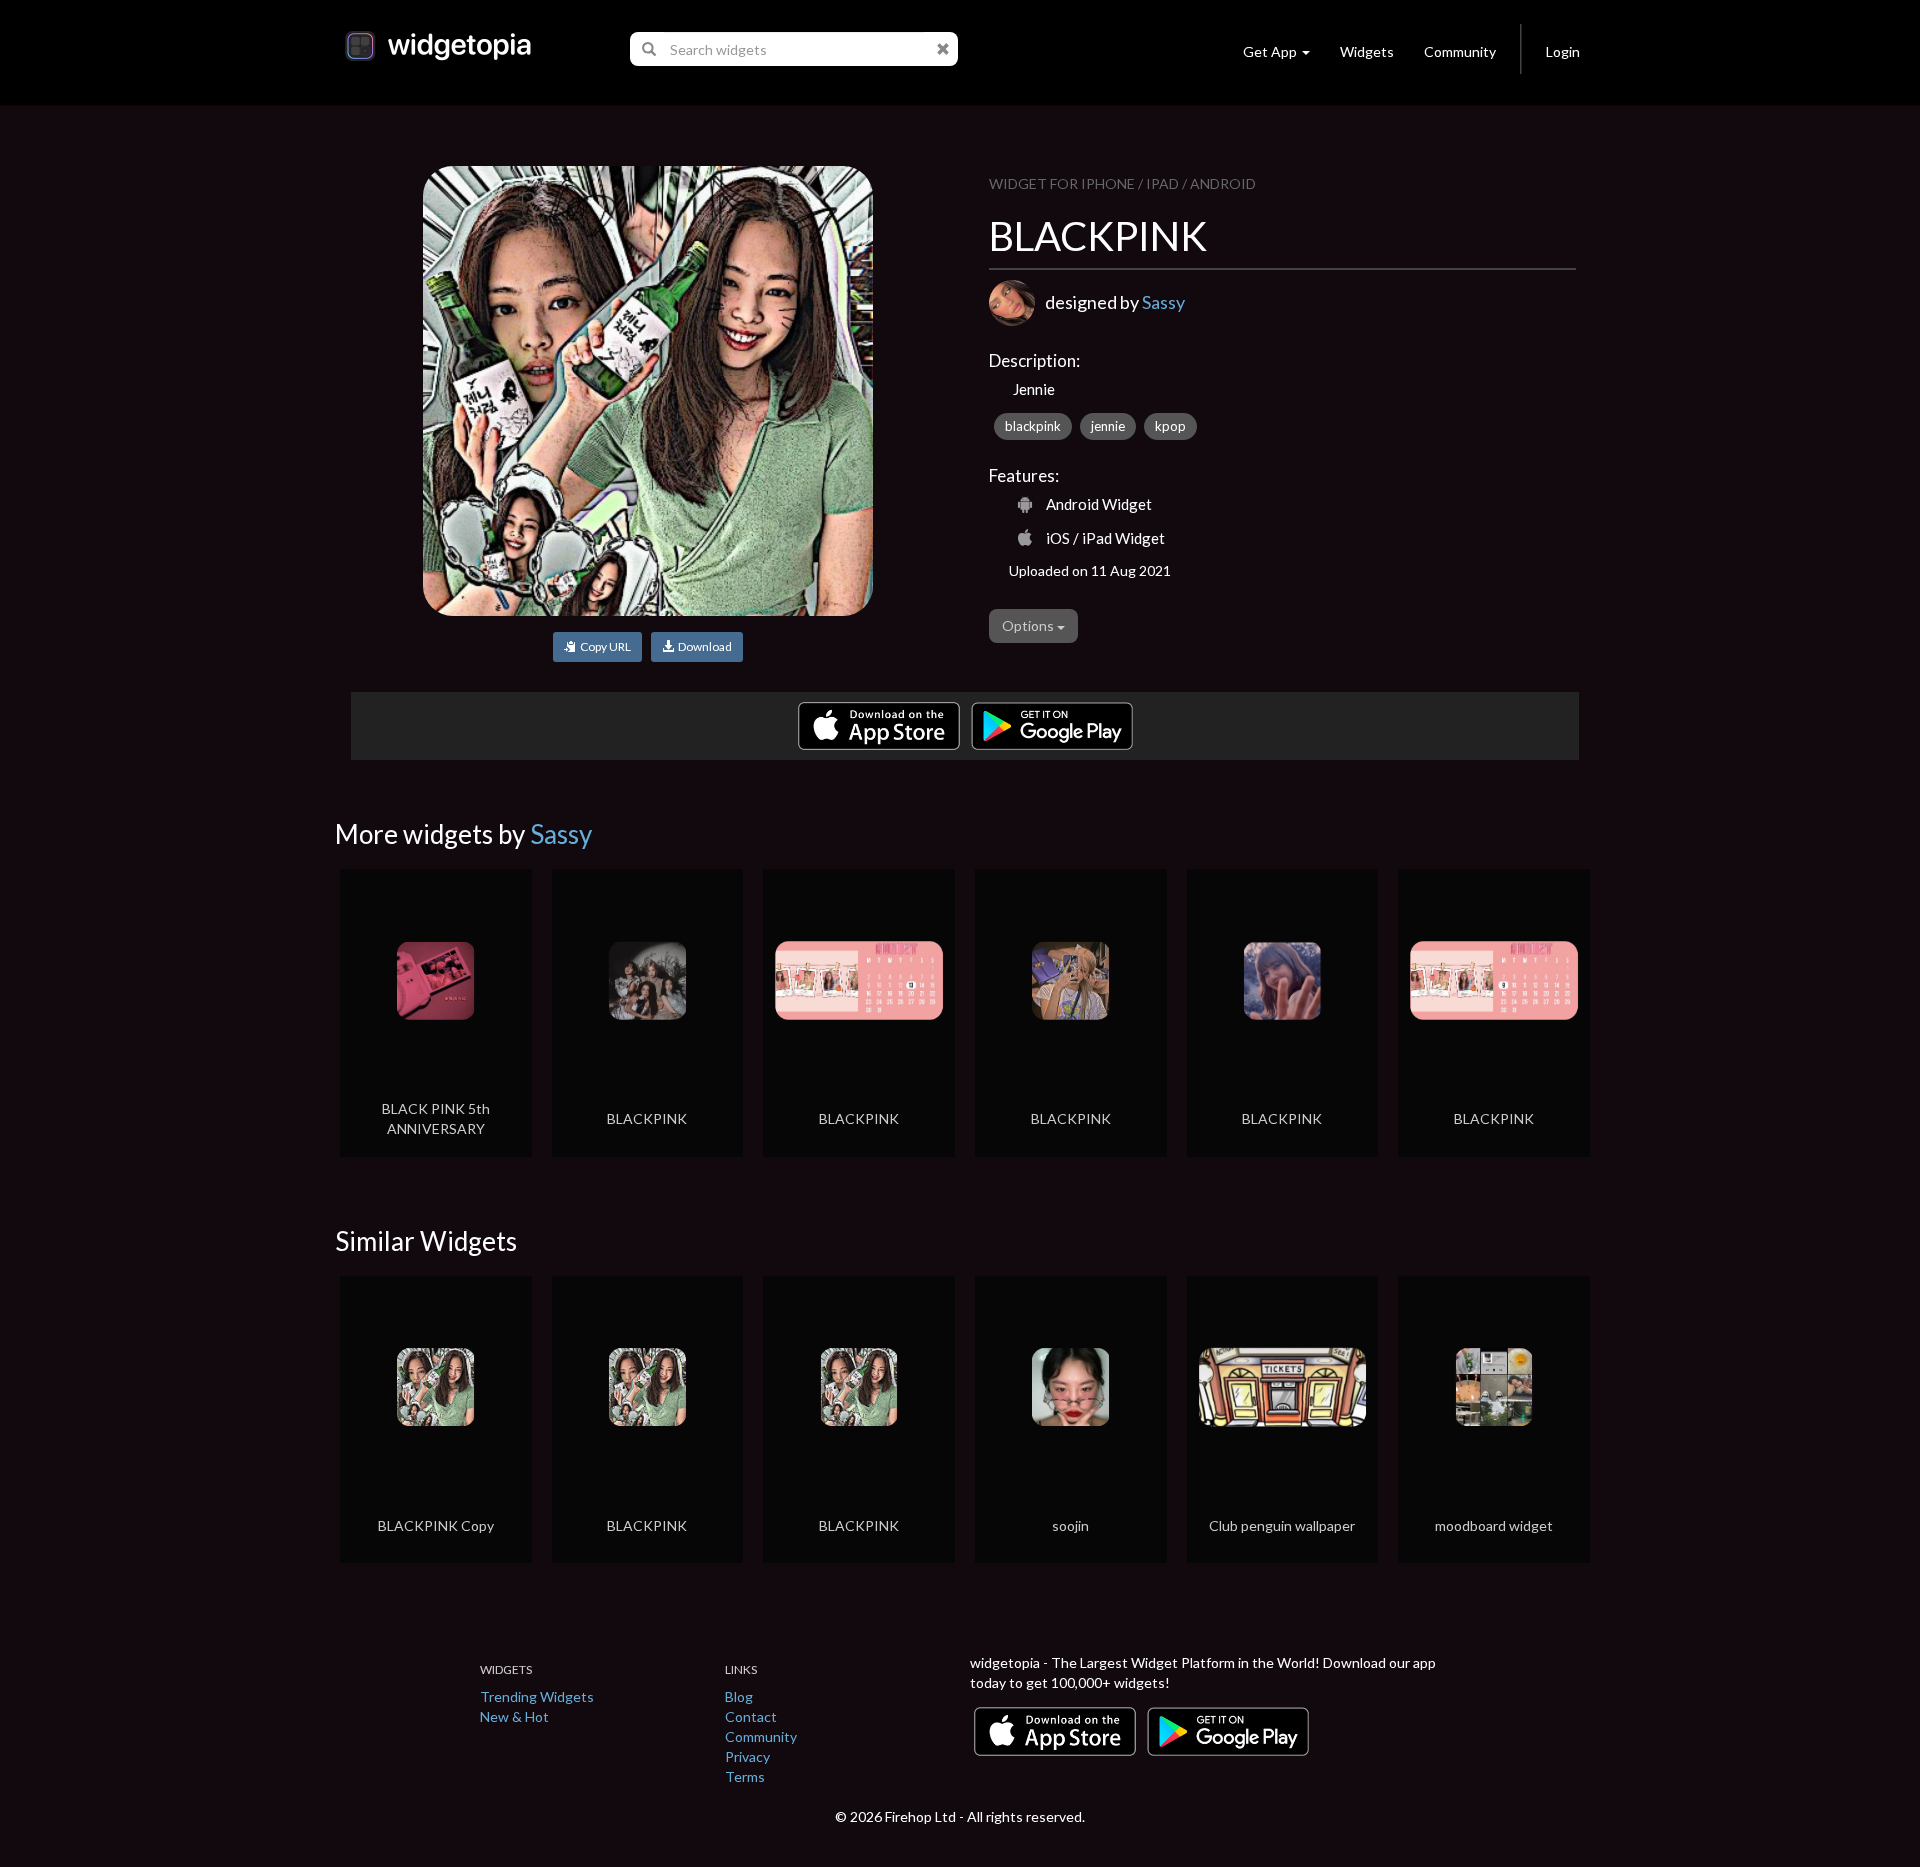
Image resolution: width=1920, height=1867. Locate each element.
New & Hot (514, 1716)
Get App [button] (1270, 51)
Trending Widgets (537, 1696)
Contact (751, 1716)
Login (1563, 51)
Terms (745, 1776)
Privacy (747, 1756)
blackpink (1033, 426)
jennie (1108, 426)
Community (1460, 51)
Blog (739, 1696)
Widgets (1367, 51)
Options (1029, 625)
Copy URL (603, 646)
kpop (1170, 426)
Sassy (1163, 302)
